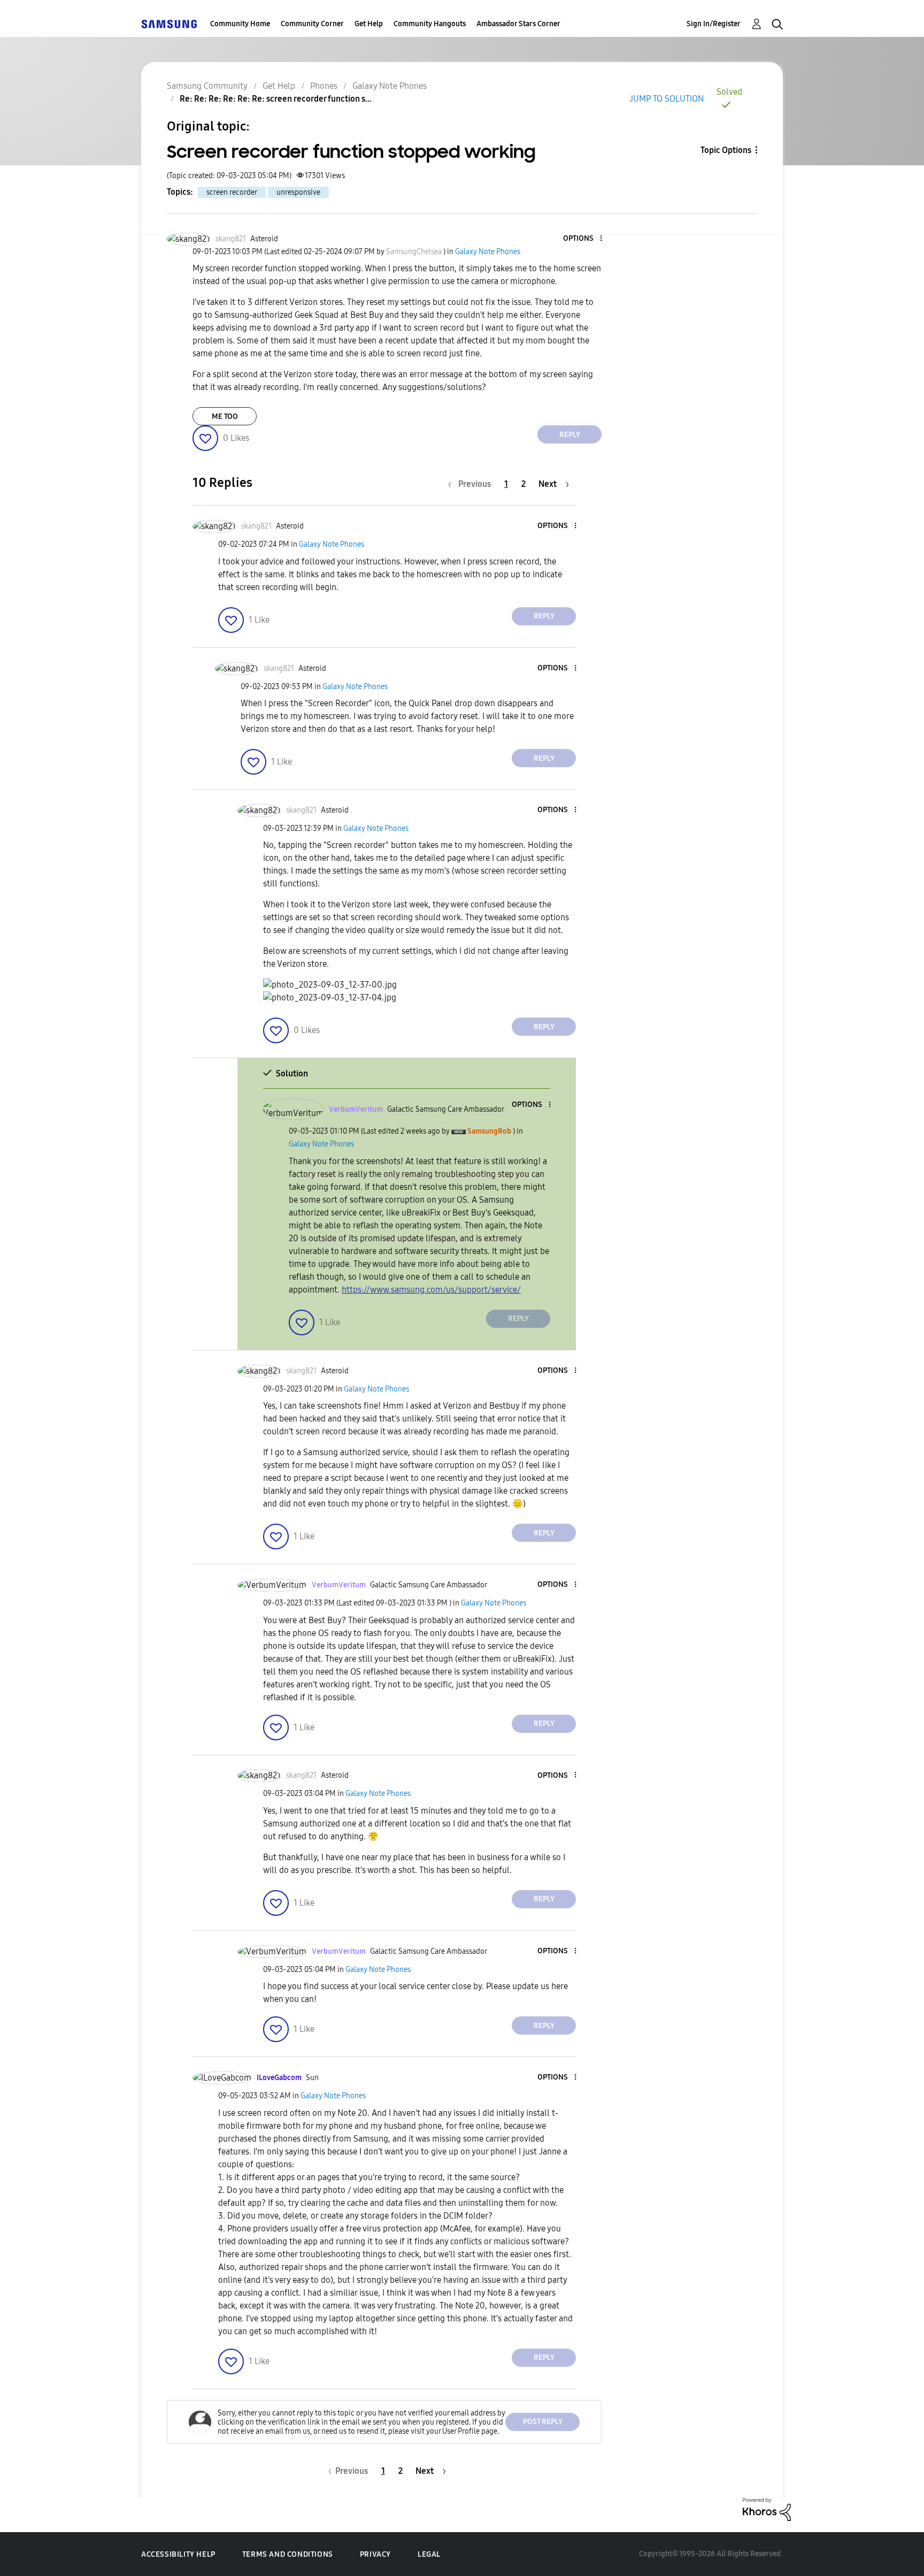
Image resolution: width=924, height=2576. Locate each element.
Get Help (369, 24)
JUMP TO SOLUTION (667, 99)
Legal (429, 2554)
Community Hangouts (430, 24)
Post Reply (543, 2422)
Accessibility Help (178, 2554)
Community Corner (312, 24)
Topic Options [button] (726, 150)
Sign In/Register (714, 24)
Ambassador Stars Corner (518, 24)
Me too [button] (225, 416)
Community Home (240, 24)
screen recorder (232, 192)
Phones (324, 86)
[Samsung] (169, 24)
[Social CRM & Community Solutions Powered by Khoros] (767, 2508)
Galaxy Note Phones (390, 86)
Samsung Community (207, 86)
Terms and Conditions (288, 2554)
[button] (583, 239)
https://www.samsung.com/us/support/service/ (431, 1290)
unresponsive (298, 192)
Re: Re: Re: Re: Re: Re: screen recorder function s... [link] (276, 99)
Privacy (375, 2554)
